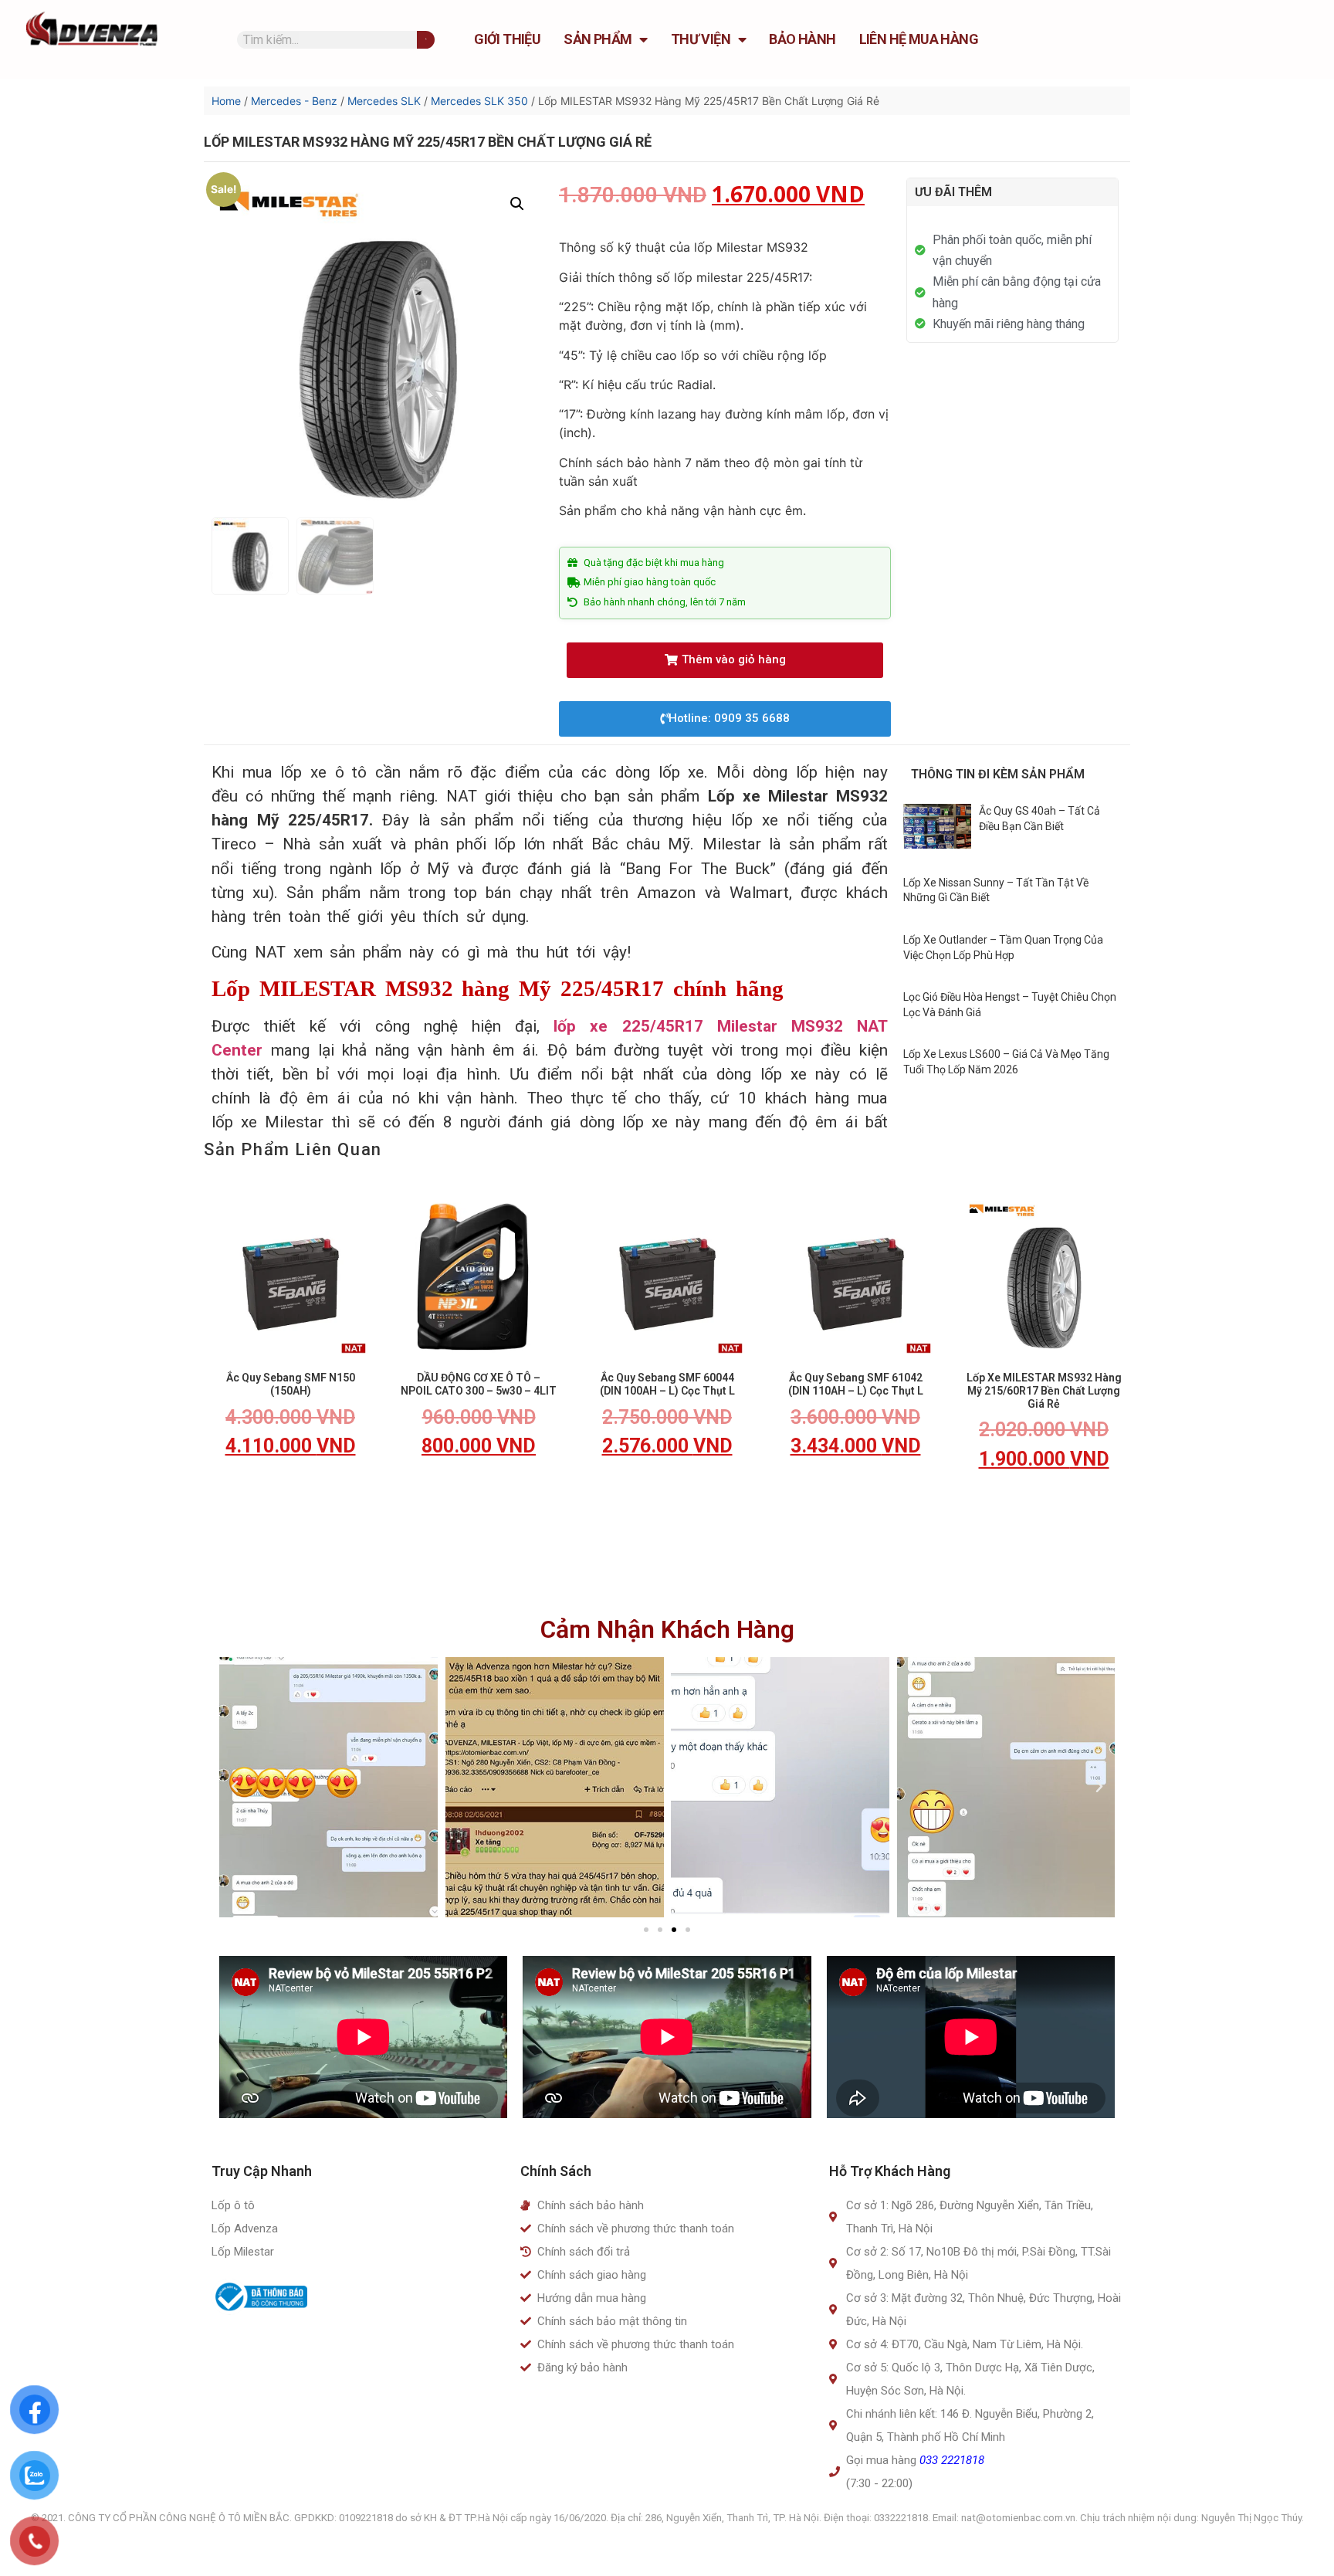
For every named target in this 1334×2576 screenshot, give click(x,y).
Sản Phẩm (598, 39)
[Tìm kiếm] (426, 40)
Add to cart (290, 1491)
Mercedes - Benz (294, 101)
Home (226, 101)
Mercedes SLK (384, 101)
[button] (725, 660)
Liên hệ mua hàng (919, 39)
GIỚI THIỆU (507, 39)
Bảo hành (802, 39)
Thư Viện (701, 39)
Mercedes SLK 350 (479, 101)
